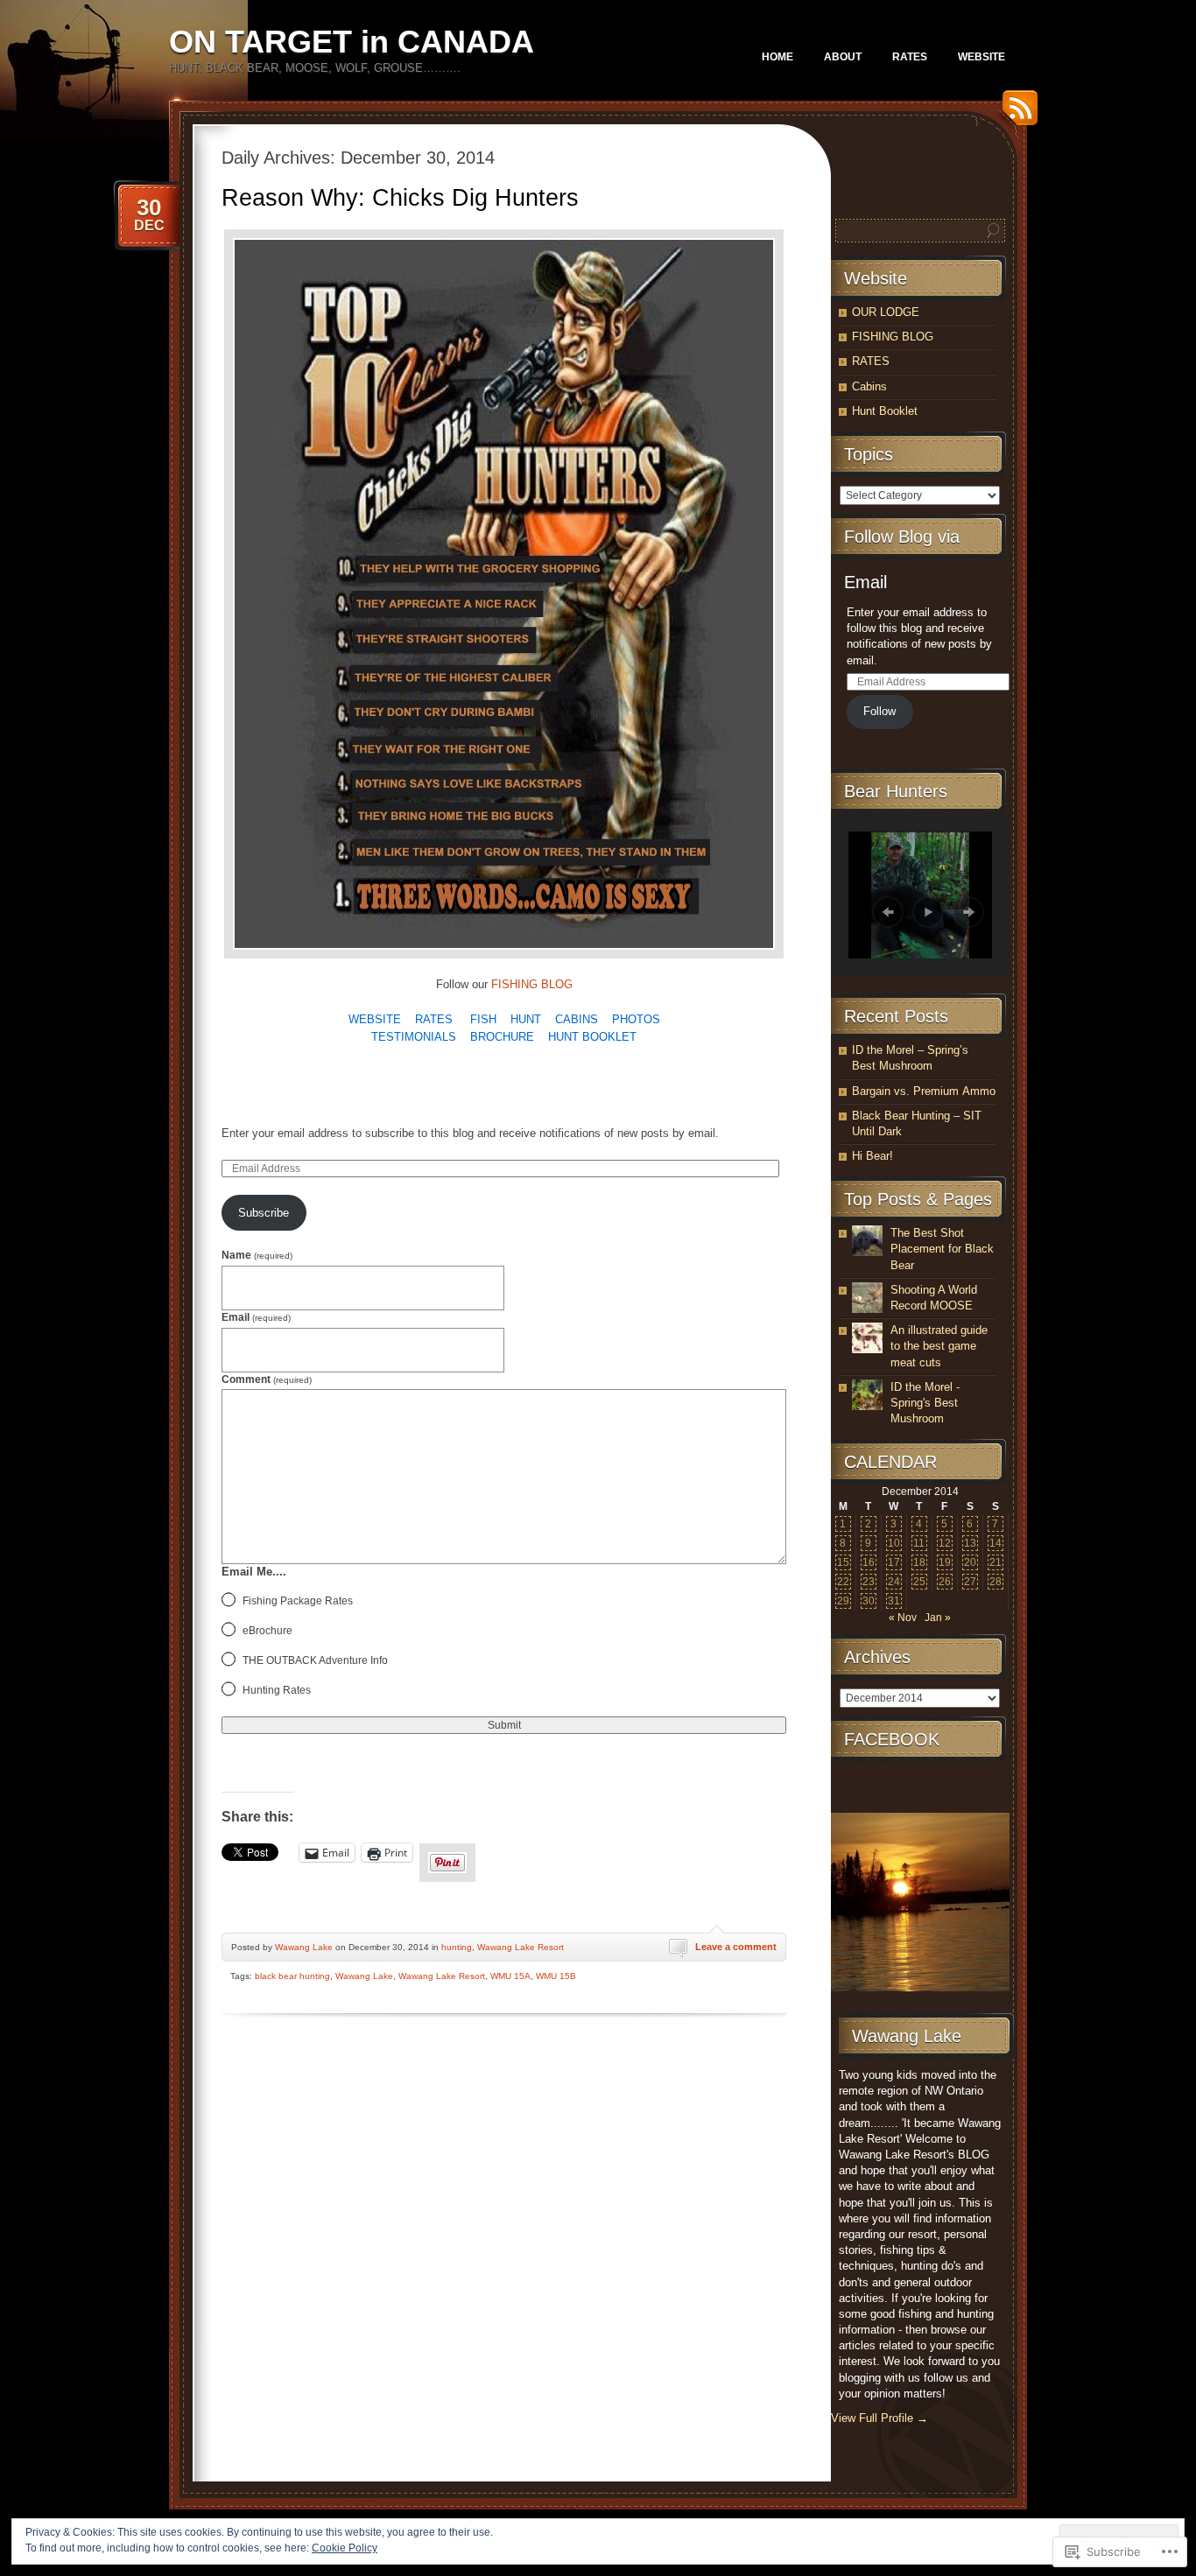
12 (945, 1543)
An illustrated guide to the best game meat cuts (939, 1346)
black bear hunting (292, 1976)
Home (777, 57)
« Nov (903, 1618)
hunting (457, 1947)
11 (919, 1543)
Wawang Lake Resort (521, 1947)
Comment (267, 1379)
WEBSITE (981, 57)
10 (894, 1543)
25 (919, 1582)
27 (970, 1582)
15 (843, 1562)
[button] (888, 912)
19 (945, 1562)
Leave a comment (736, 1947)
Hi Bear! (872, 1156)
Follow (879, 711)
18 (919, 1562)
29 (843, 1601)
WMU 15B (556, 1976)
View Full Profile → (879, 2418)
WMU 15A (510, 1976)
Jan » (938, 1618)
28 (995, 1582)
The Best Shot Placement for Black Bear (942, 1249)
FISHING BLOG (532, 984)
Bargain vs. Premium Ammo (924, 1091)
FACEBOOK (892, 1739)
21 (995, 1562)
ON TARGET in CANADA (352, 42)
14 (995, 1543)
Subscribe (264, 1213)
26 (945, 1582)
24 (894, 1582)
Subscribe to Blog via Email (327, 1086)
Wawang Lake (304, 1947)
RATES (910, 57)
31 (894, 1601)
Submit (504, 1725)
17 (894, 1562)
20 (970, 1562)
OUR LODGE (886, 312)
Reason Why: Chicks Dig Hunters (400, 198)
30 (869, 1601)
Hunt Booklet (885, 411)
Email (256, 1317)
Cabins (869, 386)
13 (970, 1543)
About (843, 57)
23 (869, 1582)
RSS (1016, 114)
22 (843, 1582)
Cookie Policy (345, 2548)
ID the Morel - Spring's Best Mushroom (925, 1403)
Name (257, 1255)
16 (869, 1562)
